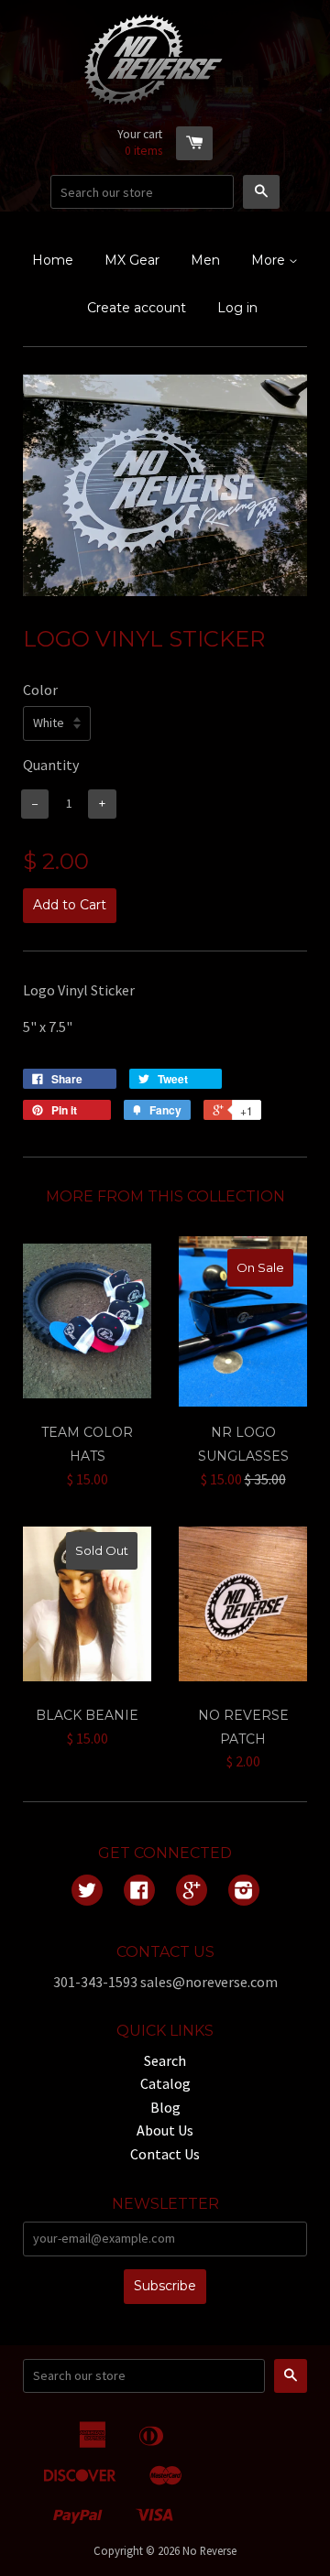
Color (40, 690)
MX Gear (132, 260)
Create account (137, 308)
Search (165, 2060)
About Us (165, 2130)
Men (205, 260)
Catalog (165, 2083)
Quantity (51, 765)
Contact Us (165, 2154)
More (270, 260)
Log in (237, 308)
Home (53, 260)
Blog (165, 2107)
